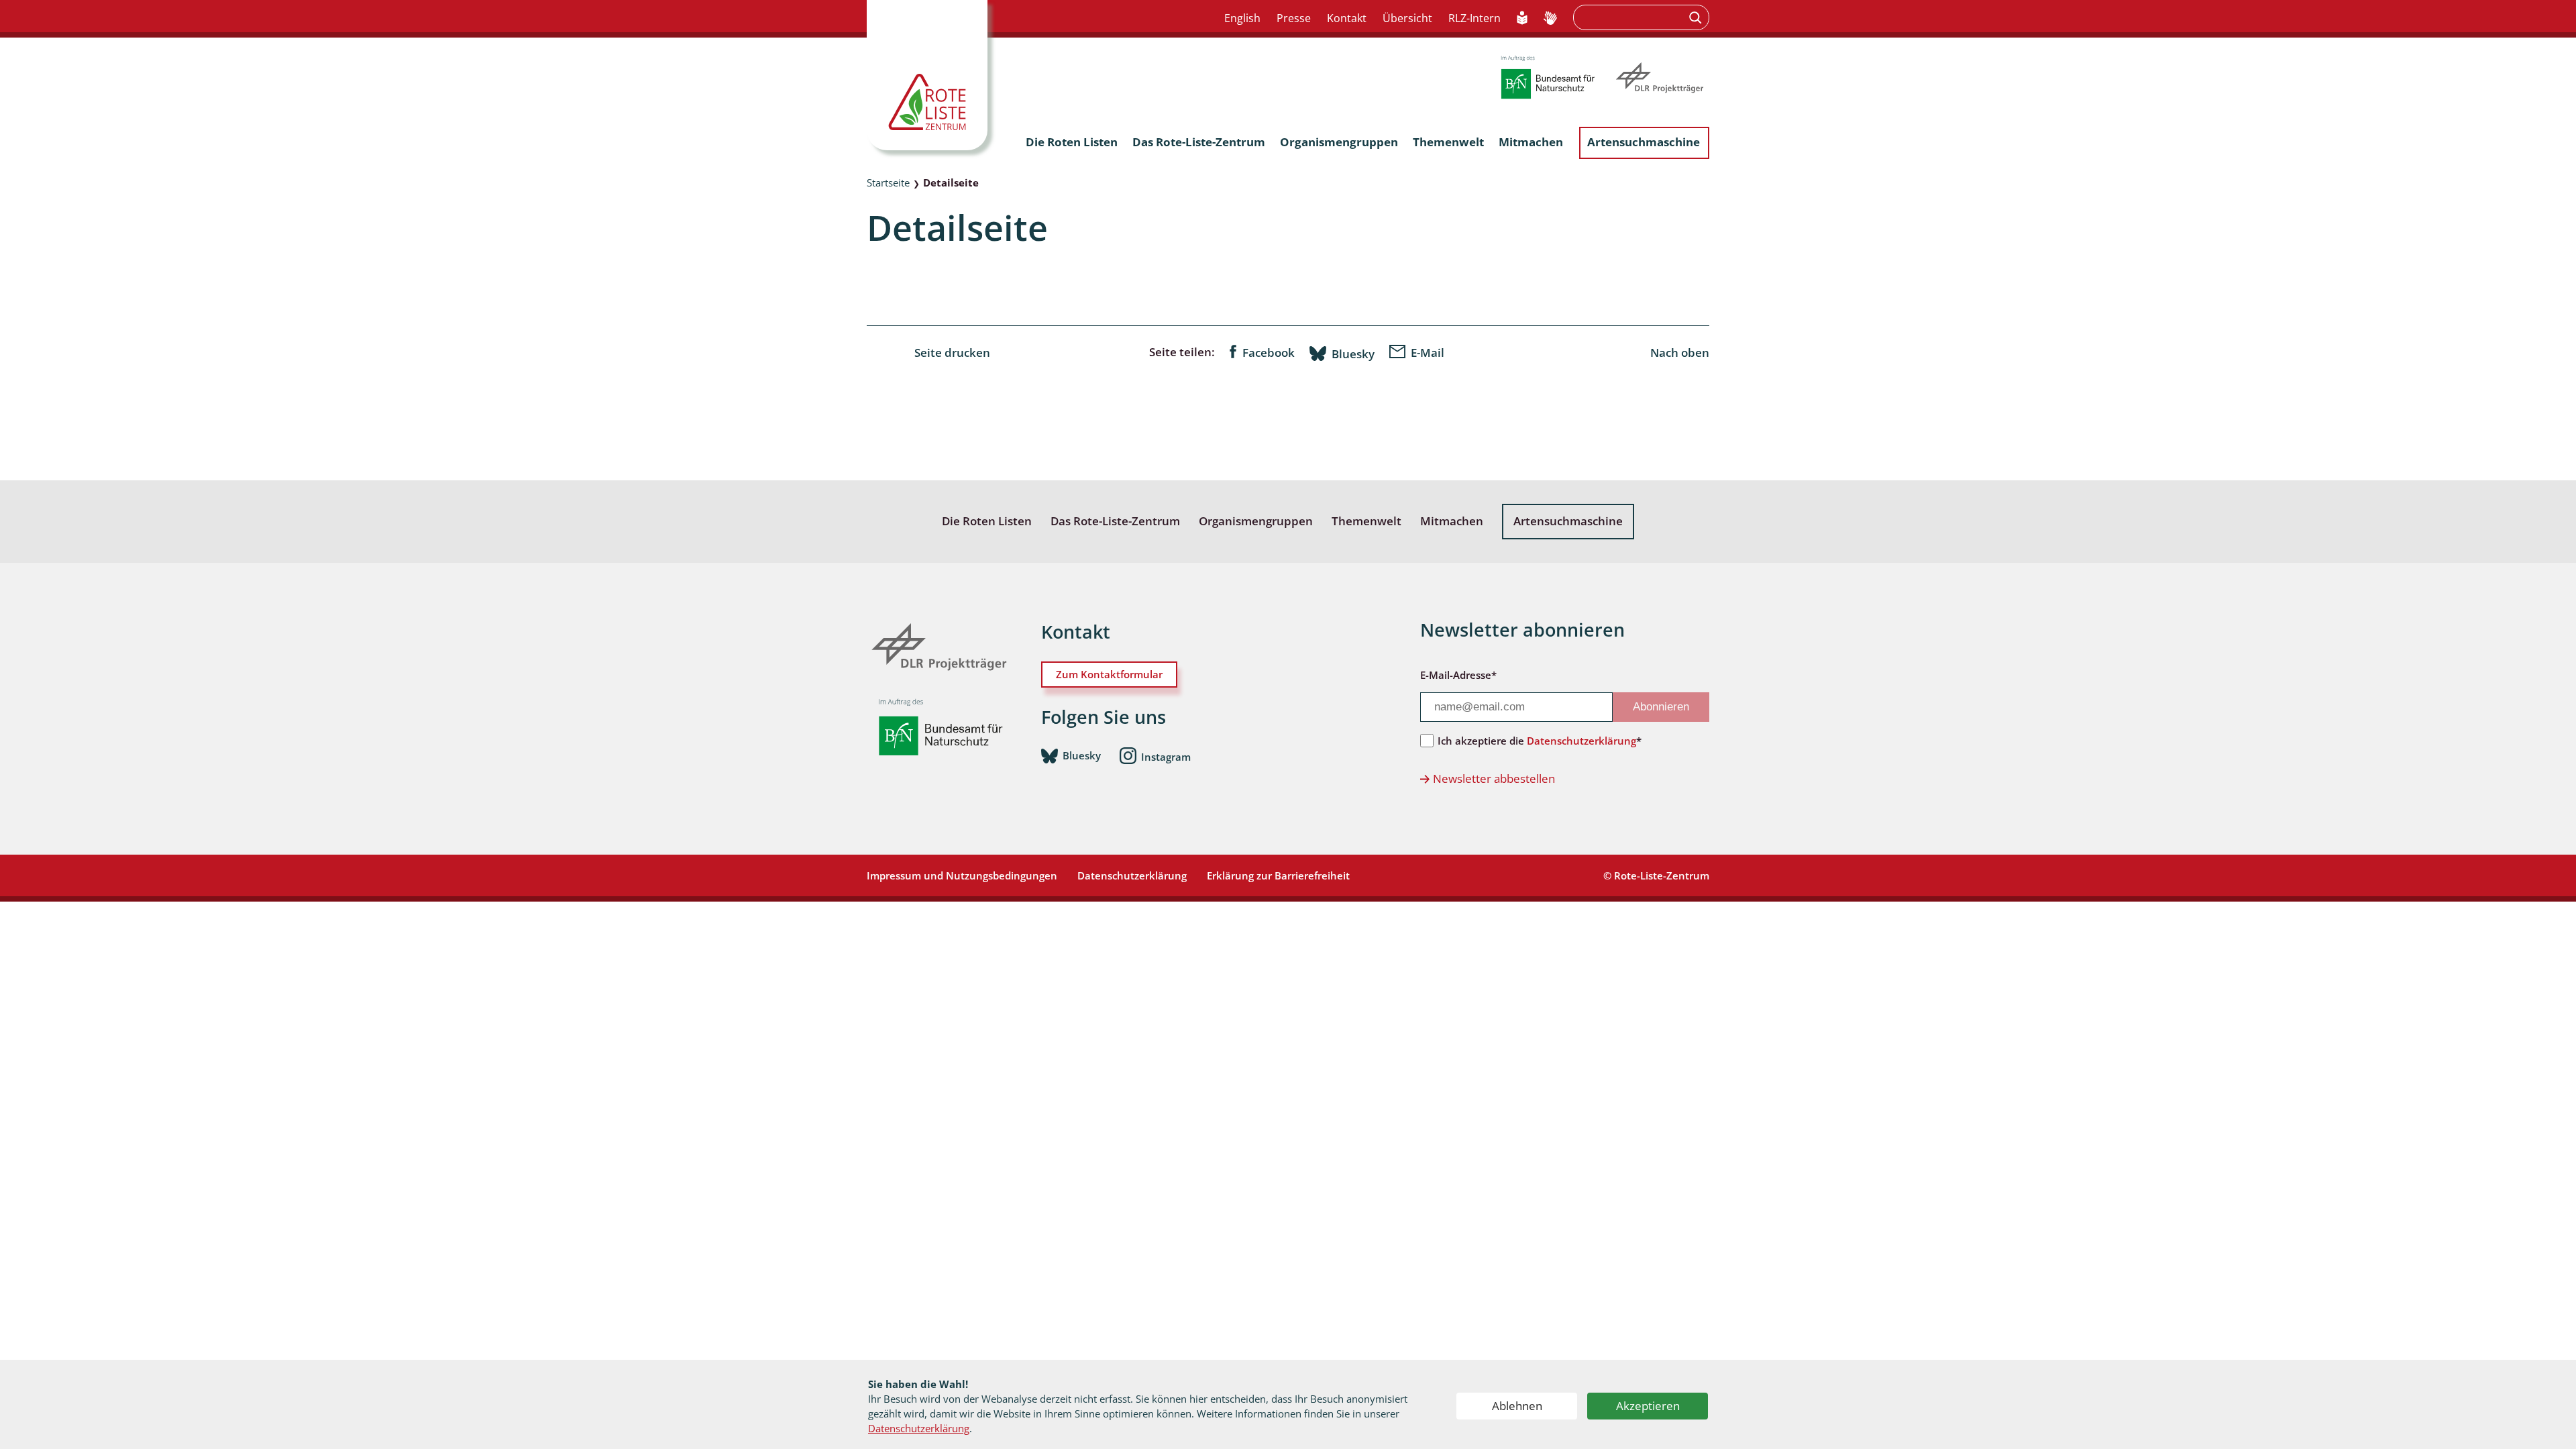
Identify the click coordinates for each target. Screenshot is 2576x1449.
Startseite (888, 182)
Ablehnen (1517, 1406)
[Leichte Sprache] (1522, 19)
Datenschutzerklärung (919, 1428)
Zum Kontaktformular (1109, 674)
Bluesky (1353, 354)
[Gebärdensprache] (1550, 19)
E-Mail (1428, 353)
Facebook (1269, 353)
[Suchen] (1697, 17)
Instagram (1166, 756)
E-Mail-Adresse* (1458, 675)
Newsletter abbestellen (1494, 779)
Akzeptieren (1648, 1406)
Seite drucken (952, 353)
